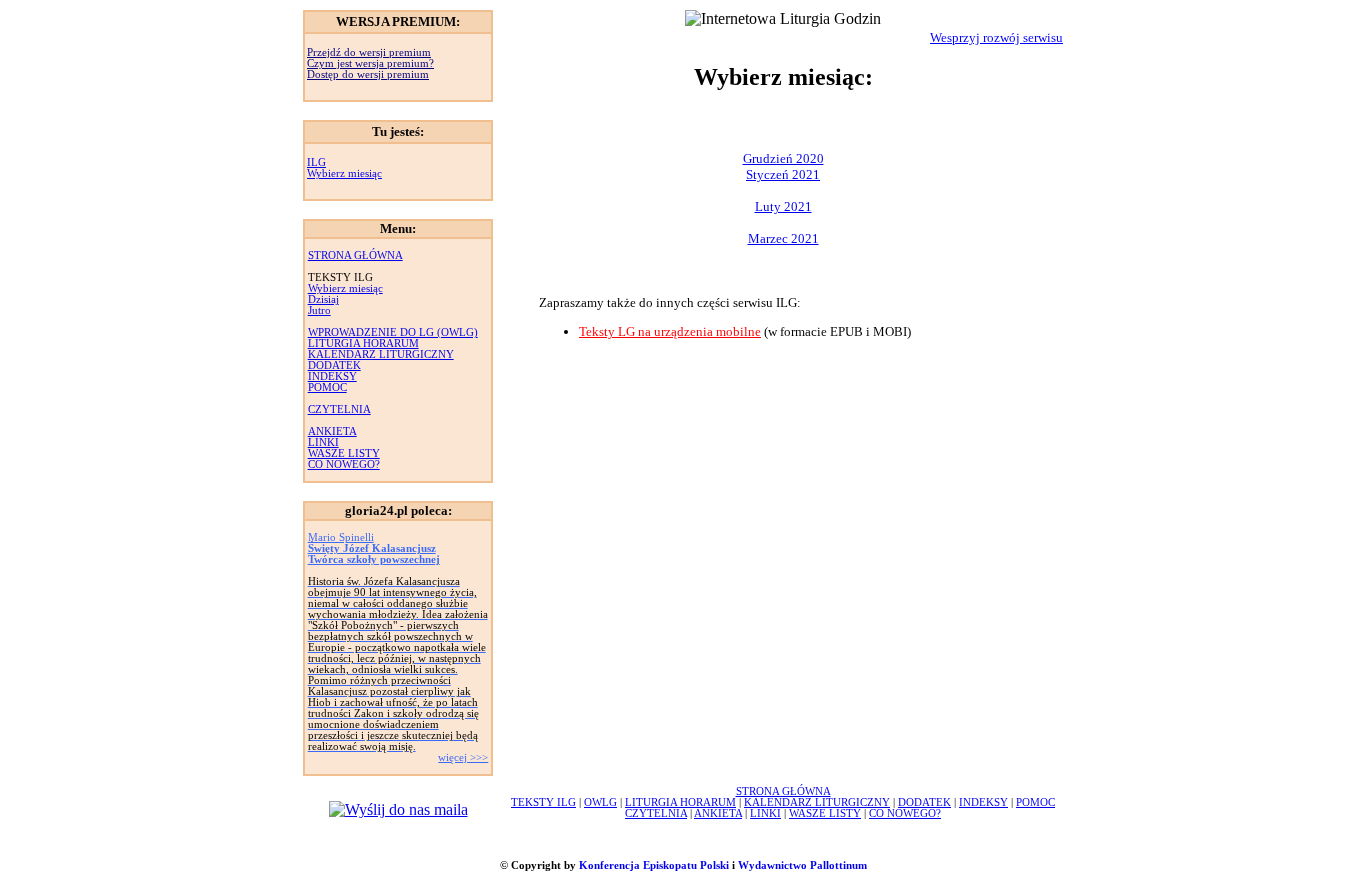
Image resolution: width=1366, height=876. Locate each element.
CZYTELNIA (339, 409)
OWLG (600, 802)
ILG (316, 162)
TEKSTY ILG (543, 802)
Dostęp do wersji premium (368, 74)
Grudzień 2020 (783, 158)
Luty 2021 (783, 206)
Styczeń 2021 (783, 174)
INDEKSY (332, 376)
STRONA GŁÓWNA (355, 255)
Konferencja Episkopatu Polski (654, 865)
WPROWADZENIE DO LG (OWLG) (393, 332)
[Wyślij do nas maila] (398, 809)
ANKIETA (332, 431)
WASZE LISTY (344, 453)
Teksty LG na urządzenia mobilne (670, 331)
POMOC (327, 387)
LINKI (323, 442)
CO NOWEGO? (344, 464)
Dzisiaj (323, 299)
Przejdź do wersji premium (369, 52)
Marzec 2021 (783, 238)
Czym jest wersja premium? (370, 63)
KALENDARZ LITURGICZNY (381, 354)
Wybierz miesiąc (344, 173)
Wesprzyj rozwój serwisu (996, 37)
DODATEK (334, 365)
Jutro (319, 310)
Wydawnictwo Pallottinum (802, 865)
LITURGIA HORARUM (363, 343)
